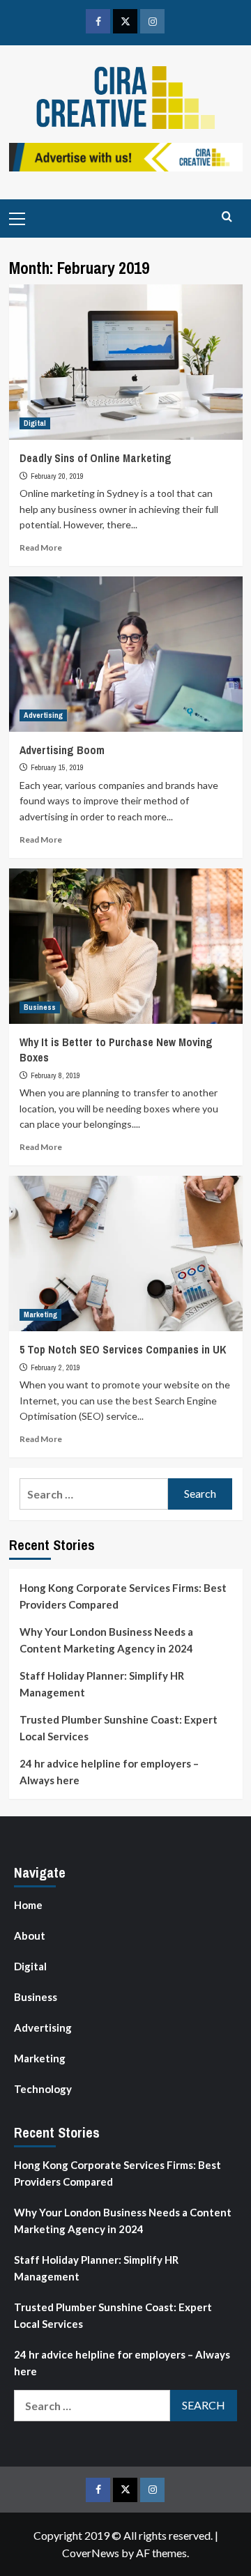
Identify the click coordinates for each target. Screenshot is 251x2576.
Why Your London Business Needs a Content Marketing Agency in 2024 (106, 1640)
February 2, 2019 (55, 1367)
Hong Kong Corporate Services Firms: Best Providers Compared (123, 1596)
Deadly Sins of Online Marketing (96, 458)
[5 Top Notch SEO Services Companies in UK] (126, 1253)
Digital (35, 423)
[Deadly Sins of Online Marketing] (126, 362)
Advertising (43, 715)
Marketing (40, 1314)
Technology (43, 2089)
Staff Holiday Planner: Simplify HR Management (102, 1684)
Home (28, 1905)
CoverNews (91, 2553)
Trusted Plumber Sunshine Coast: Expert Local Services (119, 1728)
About (30, 1935)
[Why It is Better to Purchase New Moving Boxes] (126, 946)
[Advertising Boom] (126, 654)
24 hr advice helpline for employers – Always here (109, 1772)
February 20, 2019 (57, 476)
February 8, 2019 (55, 1075)
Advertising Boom (62, 750)
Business (40, 1007)
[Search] (227, 217)
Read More (41, 547)
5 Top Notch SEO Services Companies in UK (123, 1349)
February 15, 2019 (57, 767)
